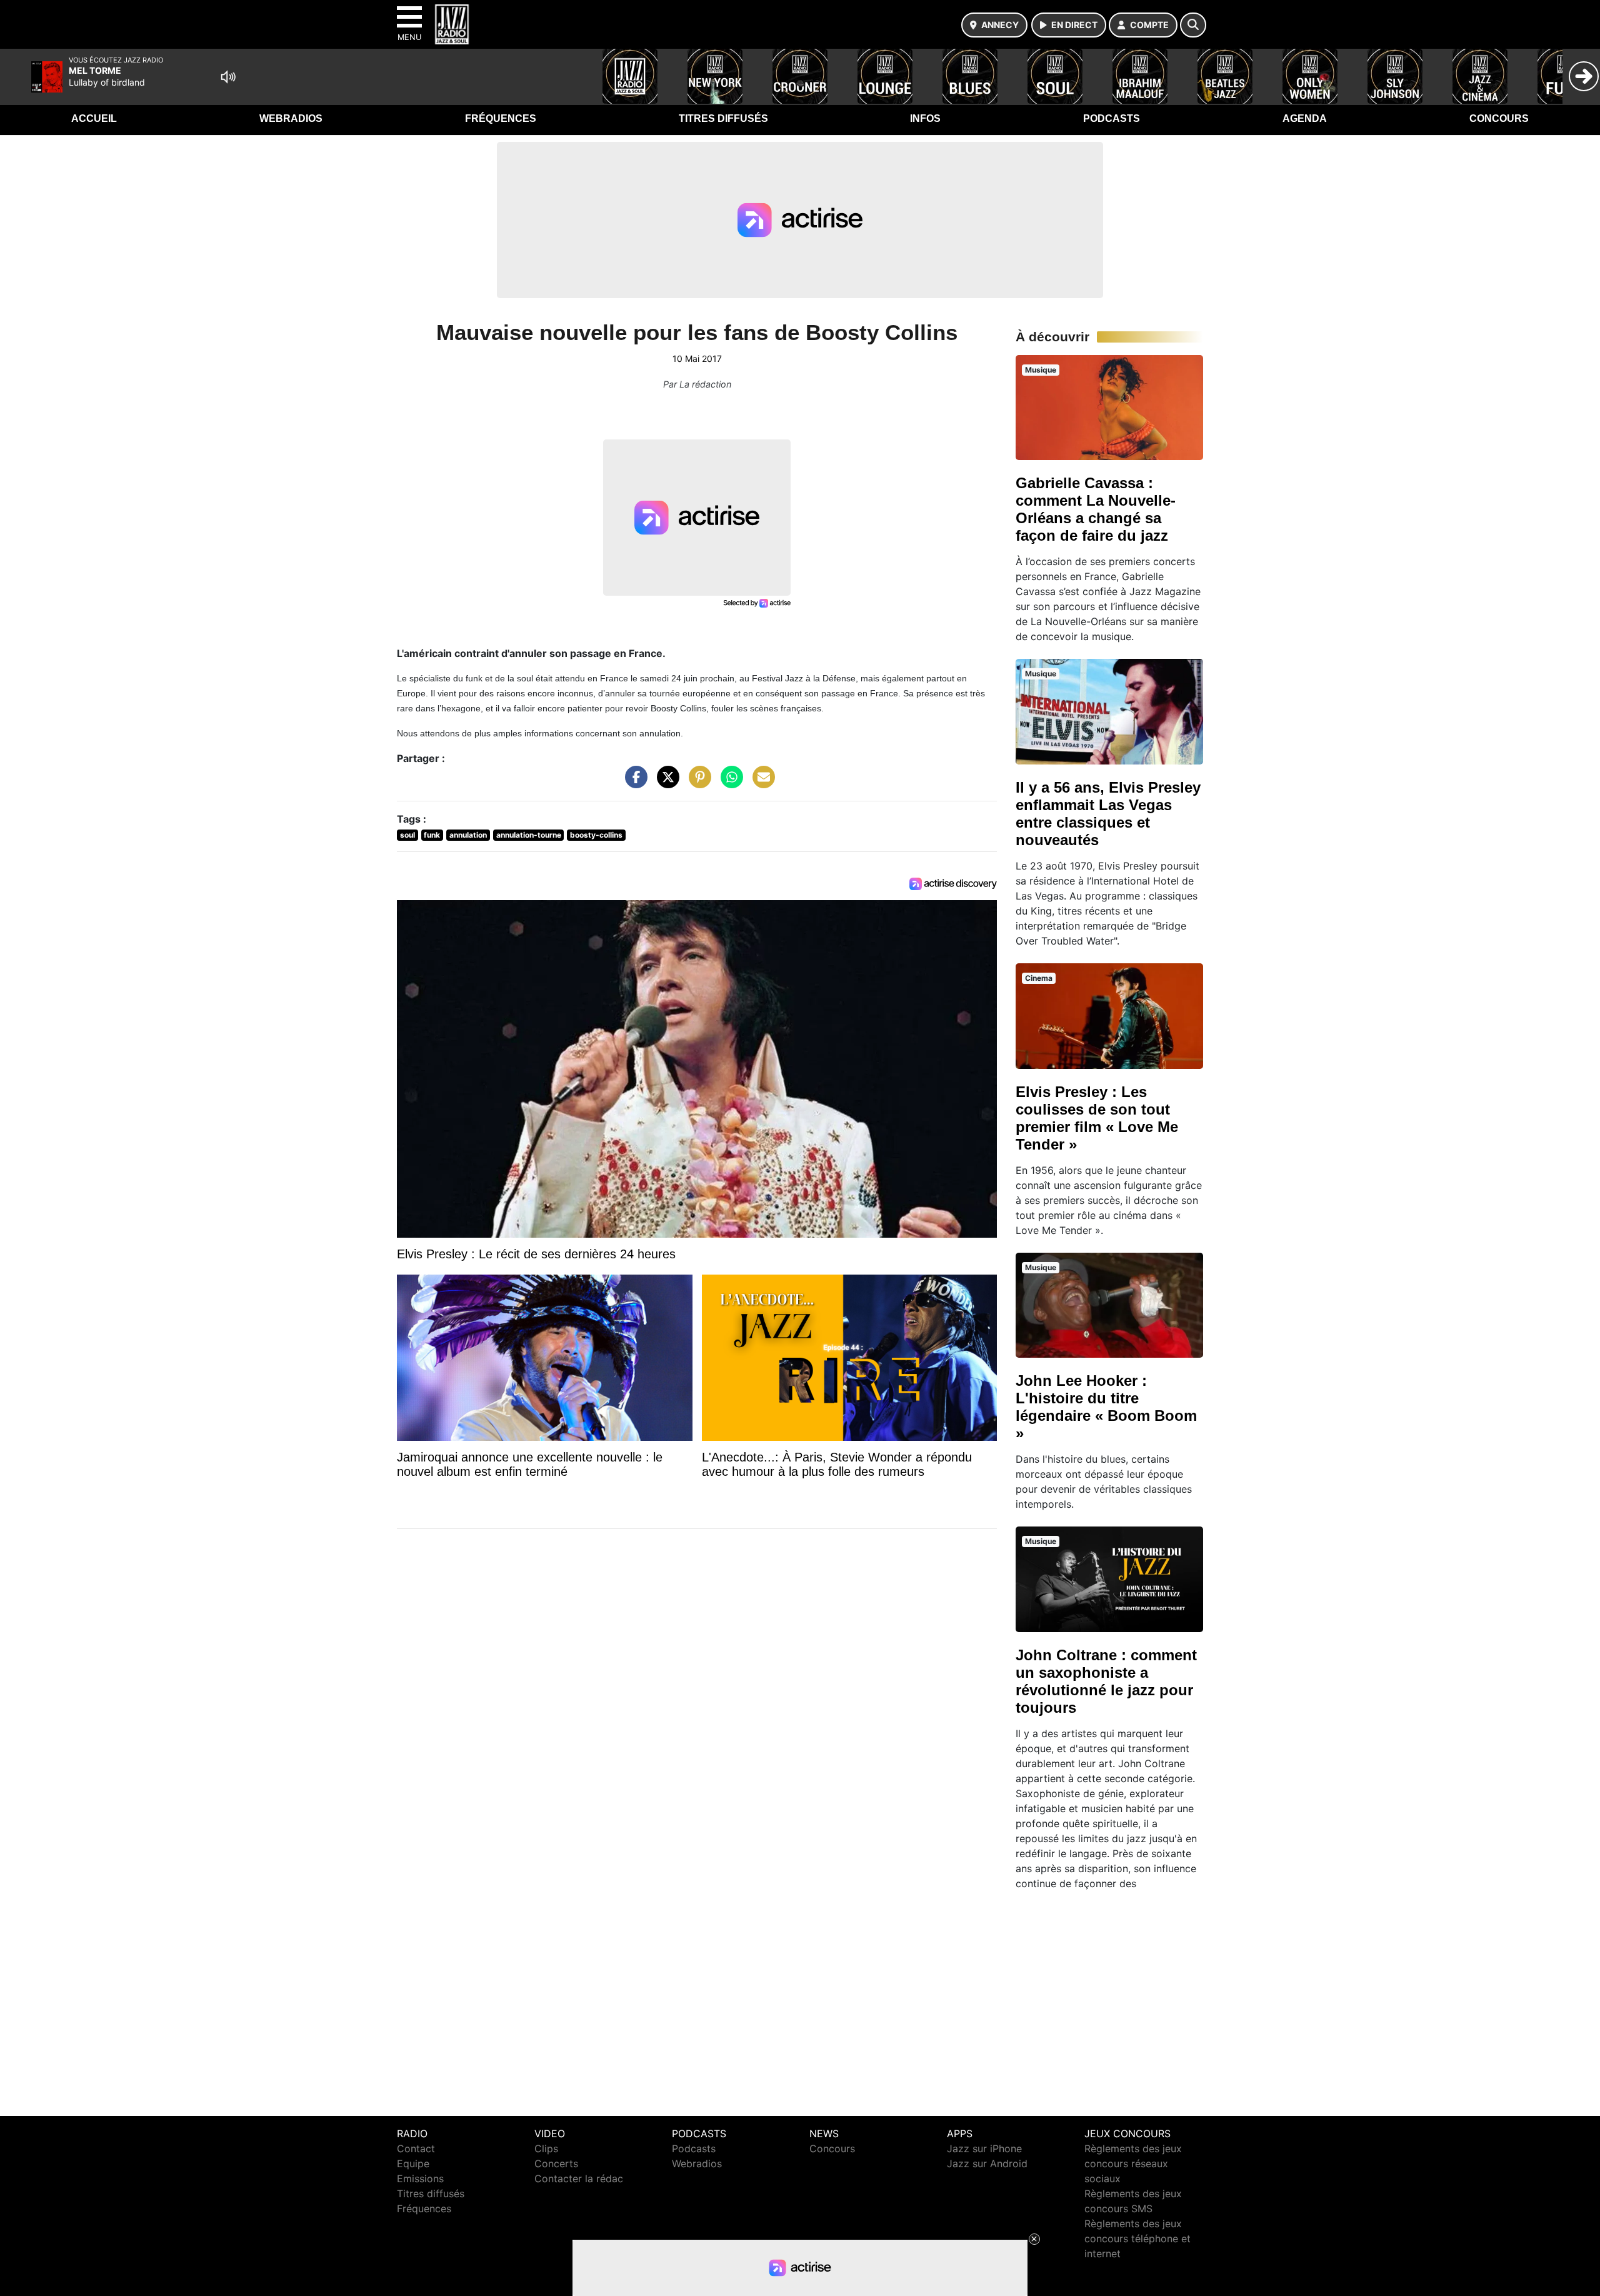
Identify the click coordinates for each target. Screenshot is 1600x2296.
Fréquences (501, 118)
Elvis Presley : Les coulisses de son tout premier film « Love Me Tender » (1097, 1118)
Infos (925, 118)
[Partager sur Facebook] (633, 783)
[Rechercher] (1193, 25)
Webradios (291, 118)
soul (407, 835)
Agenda (1305, 118)
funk (432, 835)
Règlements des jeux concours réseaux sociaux (1133, 2163)
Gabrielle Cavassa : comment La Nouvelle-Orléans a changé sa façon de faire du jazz (1096, 509)
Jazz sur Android (987, 2163)
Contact (416, 2148)
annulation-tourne (529, 835)
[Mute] (228, 77)
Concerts (556, 2163)
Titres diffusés (723, 118)
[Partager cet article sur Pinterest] (697, 783)
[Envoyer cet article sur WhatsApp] (729, 783)
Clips (546, 2148)
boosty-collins (596, 835)
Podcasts (1112, 118)
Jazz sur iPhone (984, 2148)
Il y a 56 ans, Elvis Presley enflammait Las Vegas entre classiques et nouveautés (1108, 814)
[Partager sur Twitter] (665, 783)
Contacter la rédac (579, 2178)
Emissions (420, 2178)
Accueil (94, 118)
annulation (468, 835)
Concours (1499, 118)
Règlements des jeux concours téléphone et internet (1137, 2238)
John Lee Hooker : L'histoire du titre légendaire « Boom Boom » (1106, 1407)
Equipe (413, 2163)
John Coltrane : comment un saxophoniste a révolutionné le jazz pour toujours (1106, 1681)
